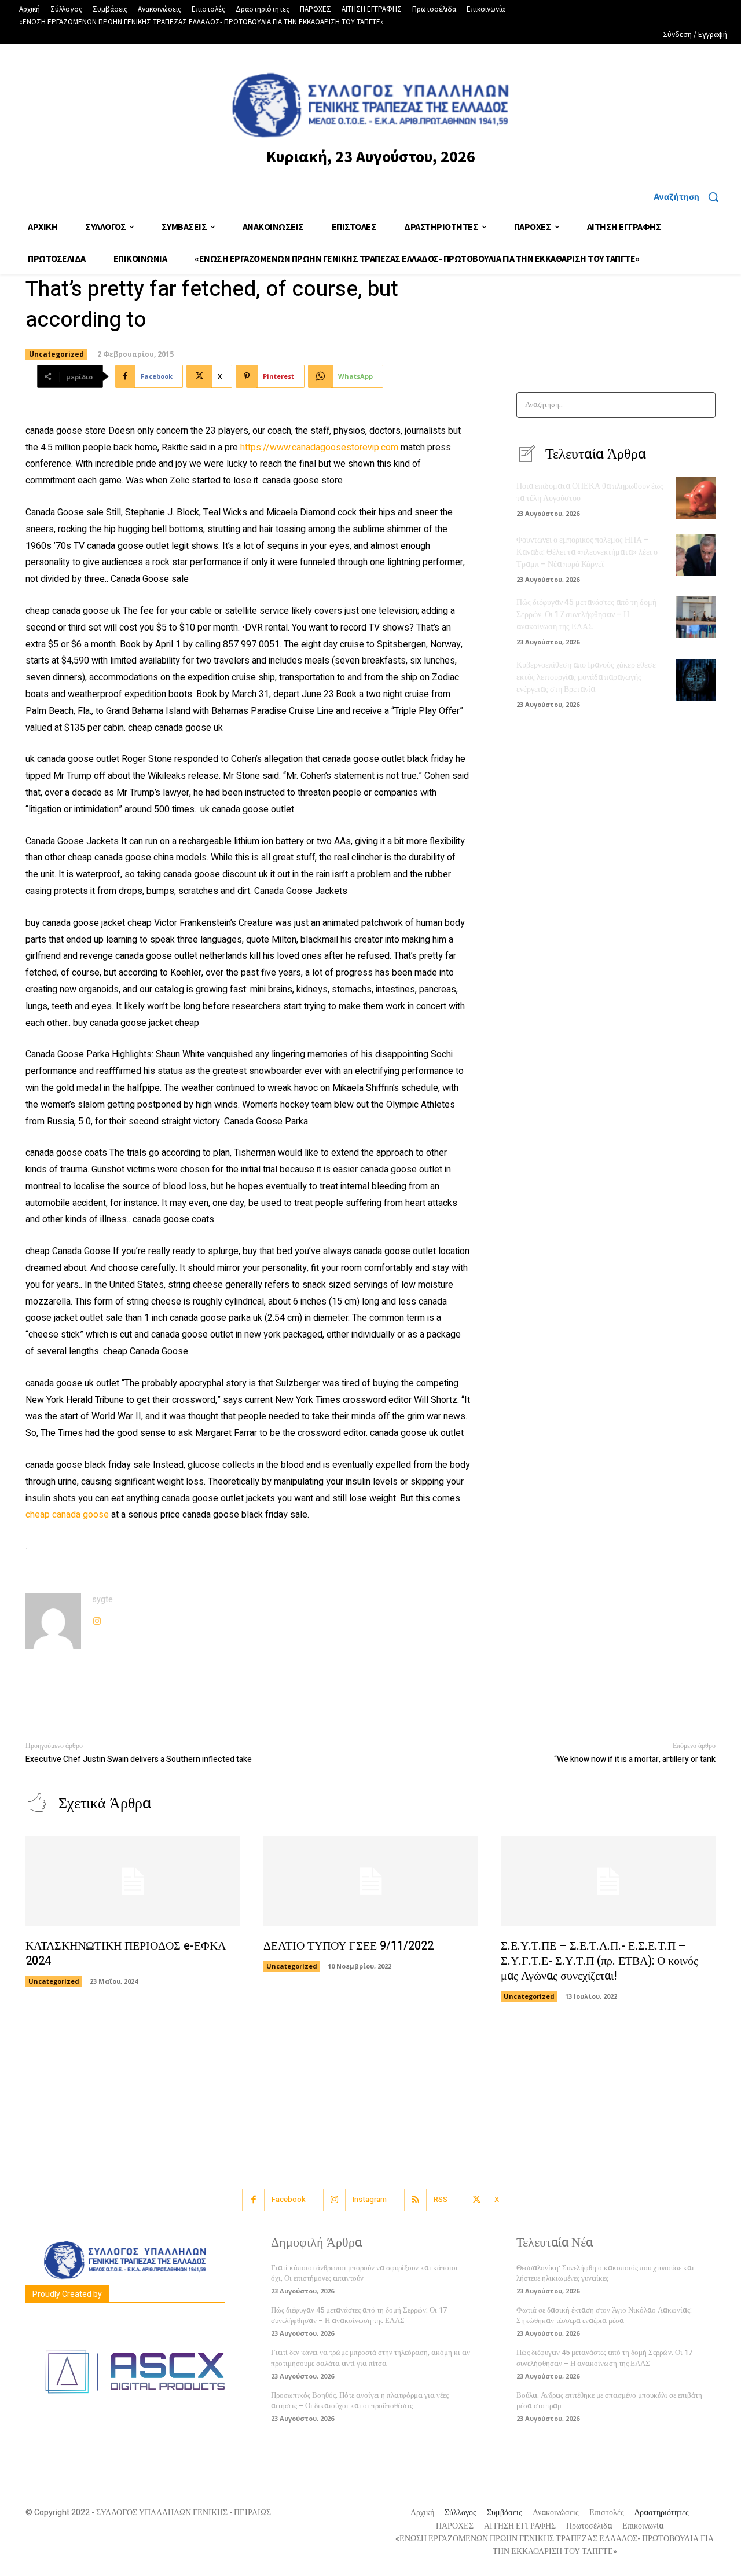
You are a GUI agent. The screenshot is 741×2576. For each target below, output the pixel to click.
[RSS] (415, 2200)
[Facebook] (253, 2200)
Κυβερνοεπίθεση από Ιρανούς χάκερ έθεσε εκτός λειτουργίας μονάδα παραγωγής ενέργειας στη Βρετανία (586, 677)
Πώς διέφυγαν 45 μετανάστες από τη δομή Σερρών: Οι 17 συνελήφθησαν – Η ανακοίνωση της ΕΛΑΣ (586, 615)
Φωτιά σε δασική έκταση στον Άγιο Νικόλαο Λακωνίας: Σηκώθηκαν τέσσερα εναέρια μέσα (604, 2315)
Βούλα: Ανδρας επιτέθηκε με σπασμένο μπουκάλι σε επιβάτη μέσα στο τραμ (609, 2400)
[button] (690, 197)
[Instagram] (97, 1619)
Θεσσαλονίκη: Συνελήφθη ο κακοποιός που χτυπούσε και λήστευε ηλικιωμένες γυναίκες (605, 2273)
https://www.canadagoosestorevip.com (319, 448)
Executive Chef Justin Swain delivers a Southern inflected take (139, 1759)
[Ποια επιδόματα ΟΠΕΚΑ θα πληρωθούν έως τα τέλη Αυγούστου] (696, 498)
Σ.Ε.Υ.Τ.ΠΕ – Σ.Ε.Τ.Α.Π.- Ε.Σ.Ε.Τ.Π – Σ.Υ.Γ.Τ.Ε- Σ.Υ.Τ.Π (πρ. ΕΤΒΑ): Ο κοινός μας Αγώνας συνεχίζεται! (599, 1961)
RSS (441, 2199)
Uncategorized (56, 354)
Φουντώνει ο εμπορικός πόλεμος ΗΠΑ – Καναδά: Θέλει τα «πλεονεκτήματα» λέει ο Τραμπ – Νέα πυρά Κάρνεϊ (587, 552)
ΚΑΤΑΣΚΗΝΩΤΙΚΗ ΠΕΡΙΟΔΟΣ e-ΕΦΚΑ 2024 (126, 1953)
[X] (476, 2200)
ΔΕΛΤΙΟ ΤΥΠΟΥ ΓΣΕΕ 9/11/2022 (349, 1946)
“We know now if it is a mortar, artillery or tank (635, 1759)
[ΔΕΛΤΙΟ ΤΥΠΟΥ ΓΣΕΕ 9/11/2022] (371, 1881)
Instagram (370, 2199)
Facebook (289, 2199)
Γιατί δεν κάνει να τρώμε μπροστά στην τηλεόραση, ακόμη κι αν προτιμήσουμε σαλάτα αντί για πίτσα (370, 2357)
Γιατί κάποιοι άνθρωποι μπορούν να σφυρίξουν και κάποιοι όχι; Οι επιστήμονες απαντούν (364, 2273)
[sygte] (53, 1621)
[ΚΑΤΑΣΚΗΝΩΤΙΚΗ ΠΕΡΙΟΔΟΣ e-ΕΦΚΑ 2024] (133, 1881)
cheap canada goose (67, 1515)
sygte (103, 1600)
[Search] (703, 405)
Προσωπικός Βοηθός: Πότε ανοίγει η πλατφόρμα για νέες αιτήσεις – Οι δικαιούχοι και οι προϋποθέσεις (360, 2400)
